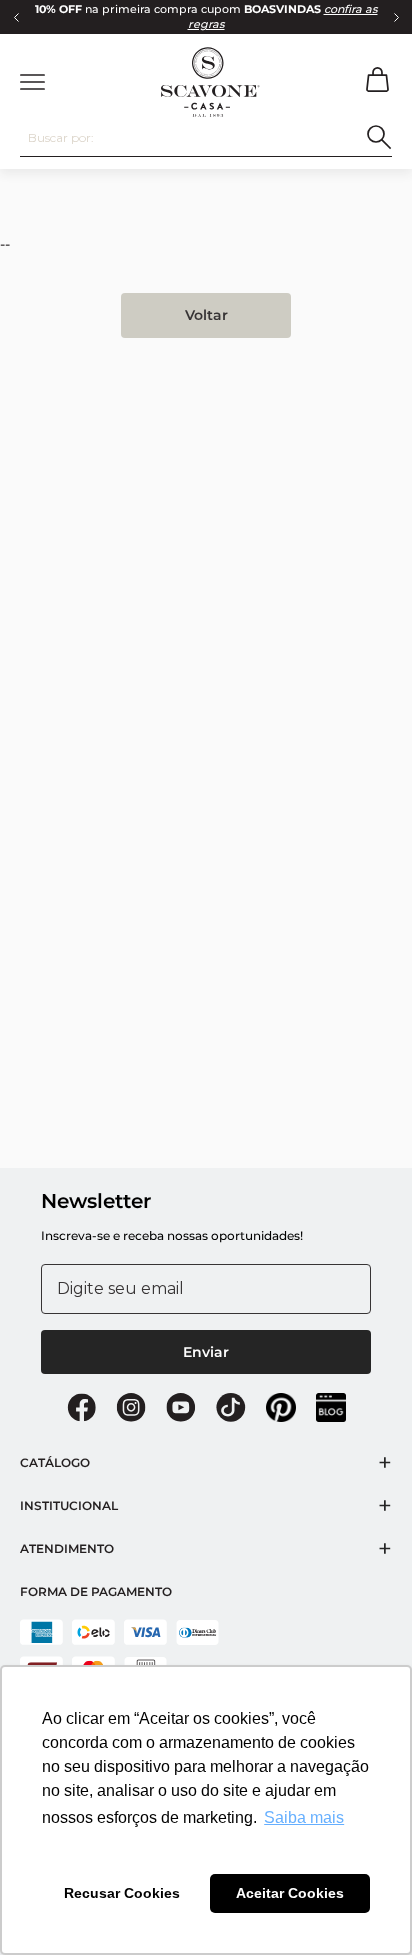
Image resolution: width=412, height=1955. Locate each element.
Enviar (206, 1352)
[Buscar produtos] (379, 137)
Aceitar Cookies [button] (290, 1893)
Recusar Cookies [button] (122, 1893)
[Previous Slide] (16, 17)
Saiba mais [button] (304, 1817)
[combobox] (206, 138)
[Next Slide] (396, 17)
